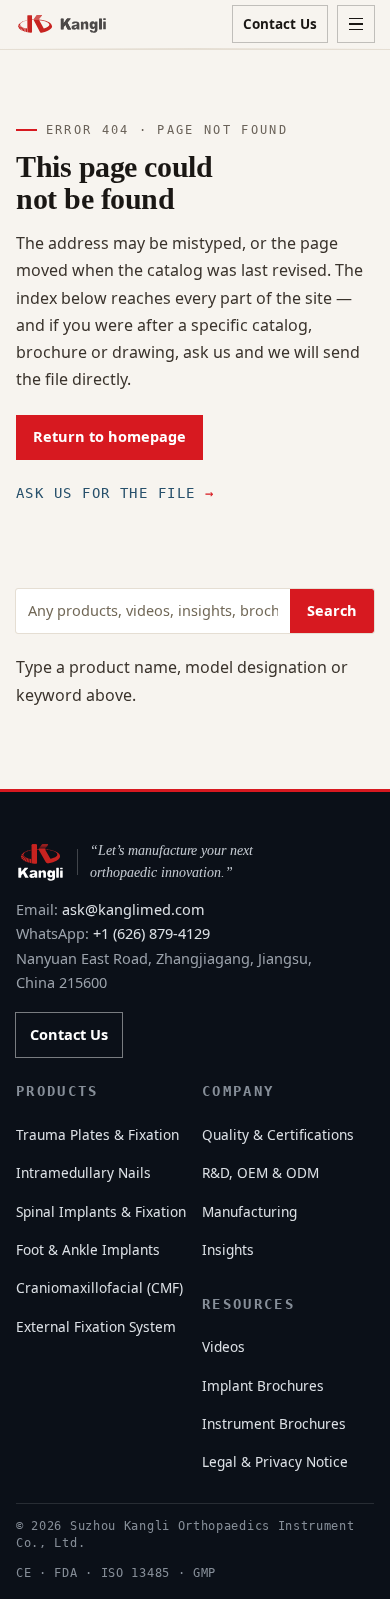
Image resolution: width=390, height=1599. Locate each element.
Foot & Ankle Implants (88, 1249)
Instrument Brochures (274, 1423)
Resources (248, 1304)
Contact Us (280, 24)
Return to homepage (109, 436)
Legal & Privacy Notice (275, 1461)
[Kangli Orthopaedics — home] (62, 23)
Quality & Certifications (278, 1134)
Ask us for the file (115, 493)
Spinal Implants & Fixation (101, 1211)
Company (238, 1091)
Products (57, 1091)
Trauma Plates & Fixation (97, 1134)
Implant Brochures (263, 1385)
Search (332, 610)
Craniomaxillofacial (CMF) (99, 1287)
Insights (228, 1249)
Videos (223, 1346)
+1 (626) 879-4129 (151, 933)
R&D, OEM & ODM (260, 1172)
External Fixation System (96, 1326)
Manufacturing (249, 1211)
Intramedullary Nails (83, 1172)
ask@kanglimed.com (133, 909)
